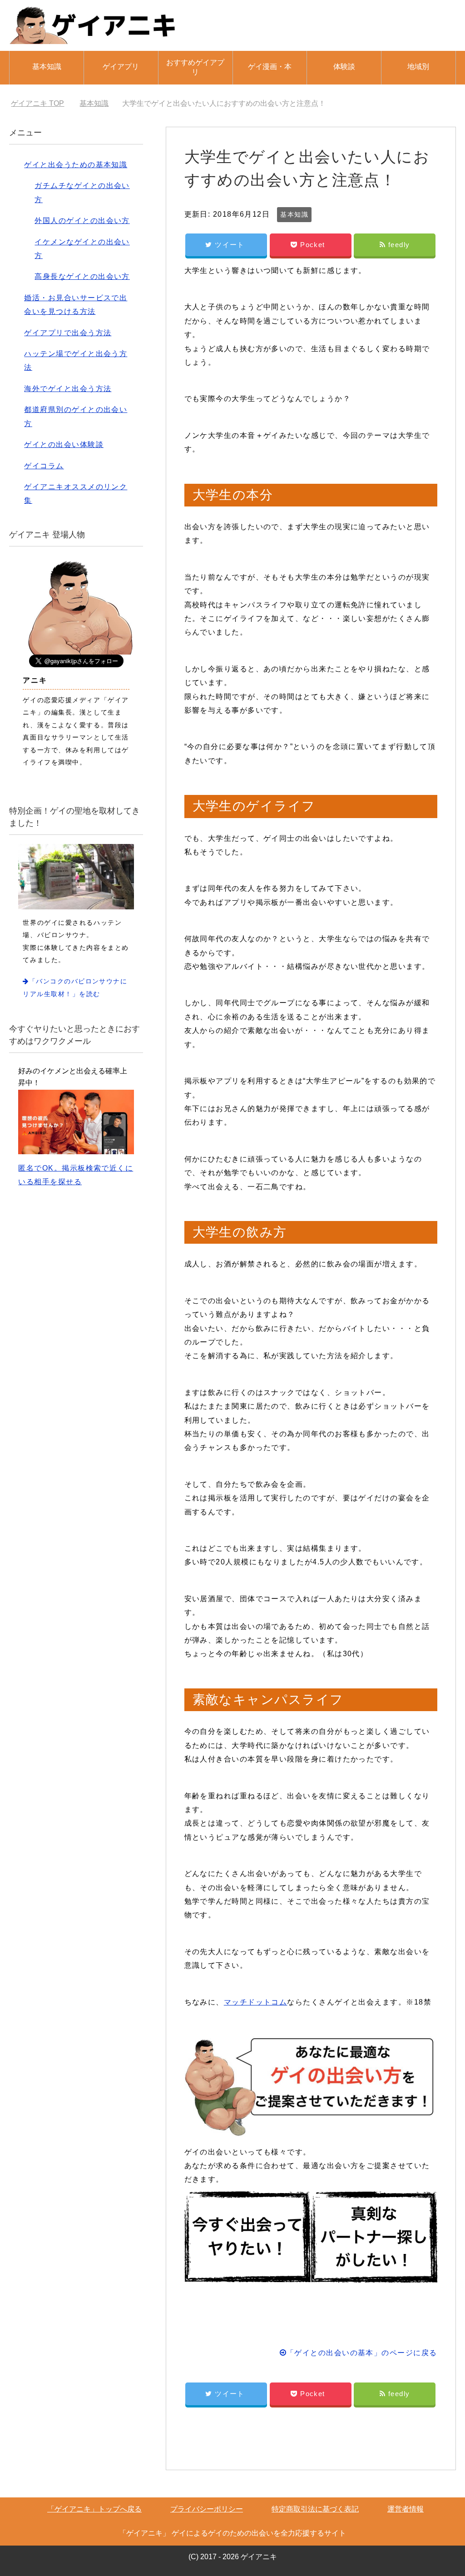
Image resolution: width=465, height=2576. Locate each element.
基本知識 (47, 67)
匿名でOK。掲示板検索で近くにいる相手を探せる (76, 1175)
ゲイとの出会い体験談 (64, 444)
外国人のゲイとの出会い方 (82, 221)
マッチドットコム (256, 2002)
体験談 (344, 67)
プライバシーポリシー (207, 2509)
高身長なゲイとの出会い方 (82, 276)
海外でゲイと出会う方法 (68, 389)
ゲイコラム (44, 466)
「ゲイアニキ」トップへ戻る (94, 2509)
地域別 (418, 67)
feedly (399, 245)
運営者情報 (406, 2509)
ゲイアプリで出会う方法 (68, 333)
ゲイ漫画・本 (270, 67)
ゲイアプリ (121, 67)
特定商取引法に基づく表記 (315, 2509)
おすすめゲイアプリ (195, 67)
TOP (43, 103)
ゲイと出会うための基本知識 (76, 165)
